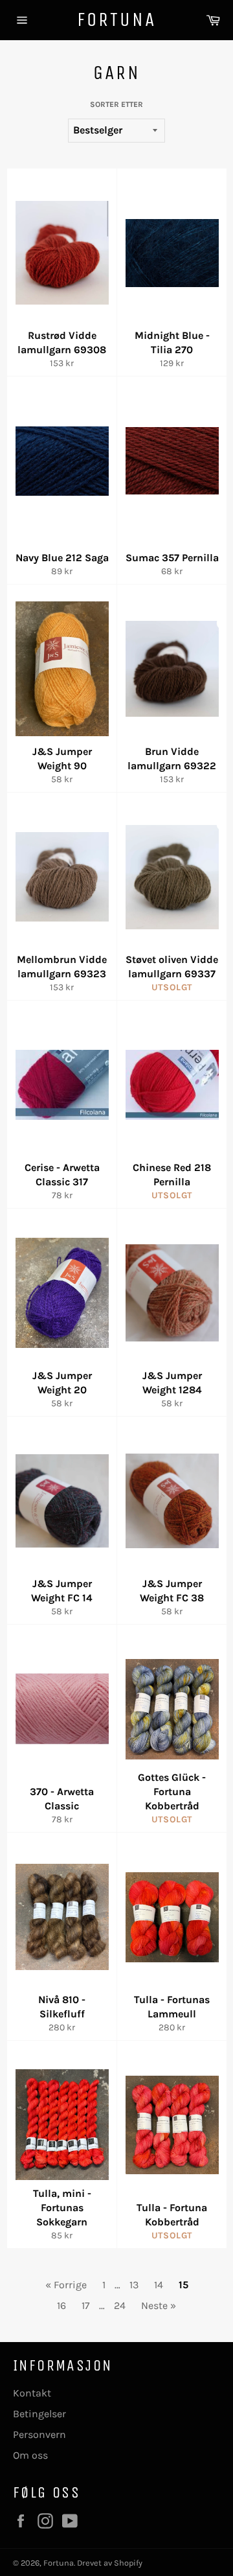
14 (159, 2285)
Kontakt (32, 2393)
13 (134, 2285)
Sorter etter (116, 104)
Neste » (159, 2305)
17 (86, 2305)
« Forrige (66, 2285)
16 (61, 2305)
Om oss (30, 2455)
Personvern (39, 2434)
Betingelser (39, 2414)
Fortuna (116, 19)
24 (120, 2305)
